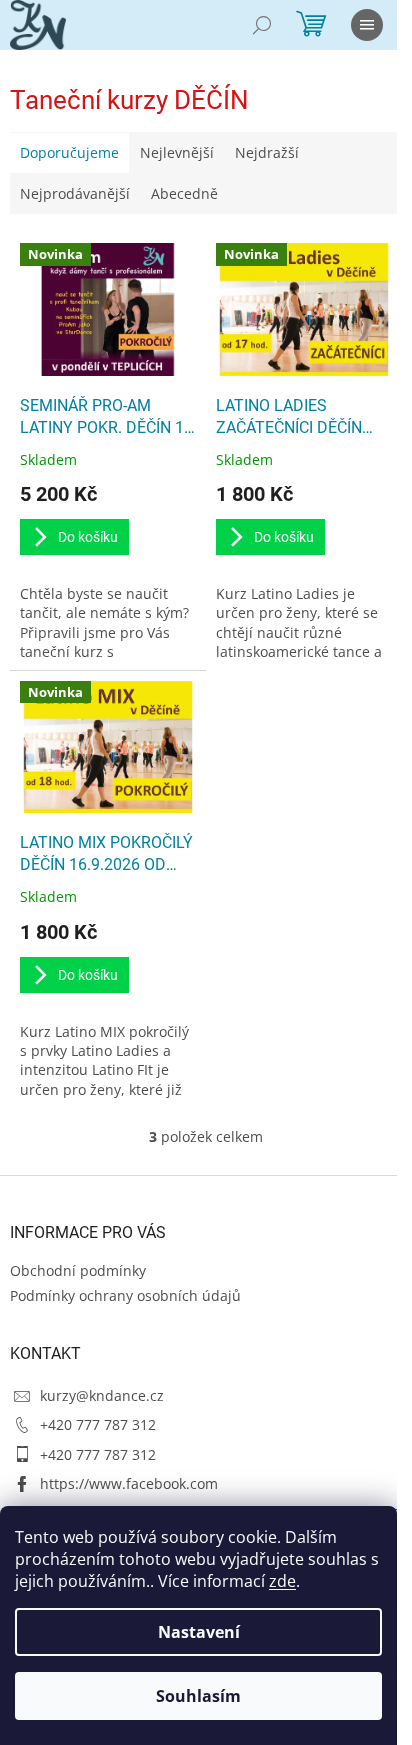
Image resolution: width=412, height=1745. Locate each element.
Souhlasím (198, 1696)
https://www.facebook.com (129, 1483)
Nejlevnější (177, 152)
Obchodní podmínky (78, 1270)
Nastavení (199, 1632)
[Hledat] (262, 25)
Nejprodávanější (75, 193)
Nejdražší (267, 152)
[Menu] (367, 25)
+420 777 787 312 (98, 1424)
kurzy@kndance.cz (102, 1395)
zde (282, 1581)
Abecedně (184, 193)
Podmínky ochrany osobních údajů (125, 1295)
